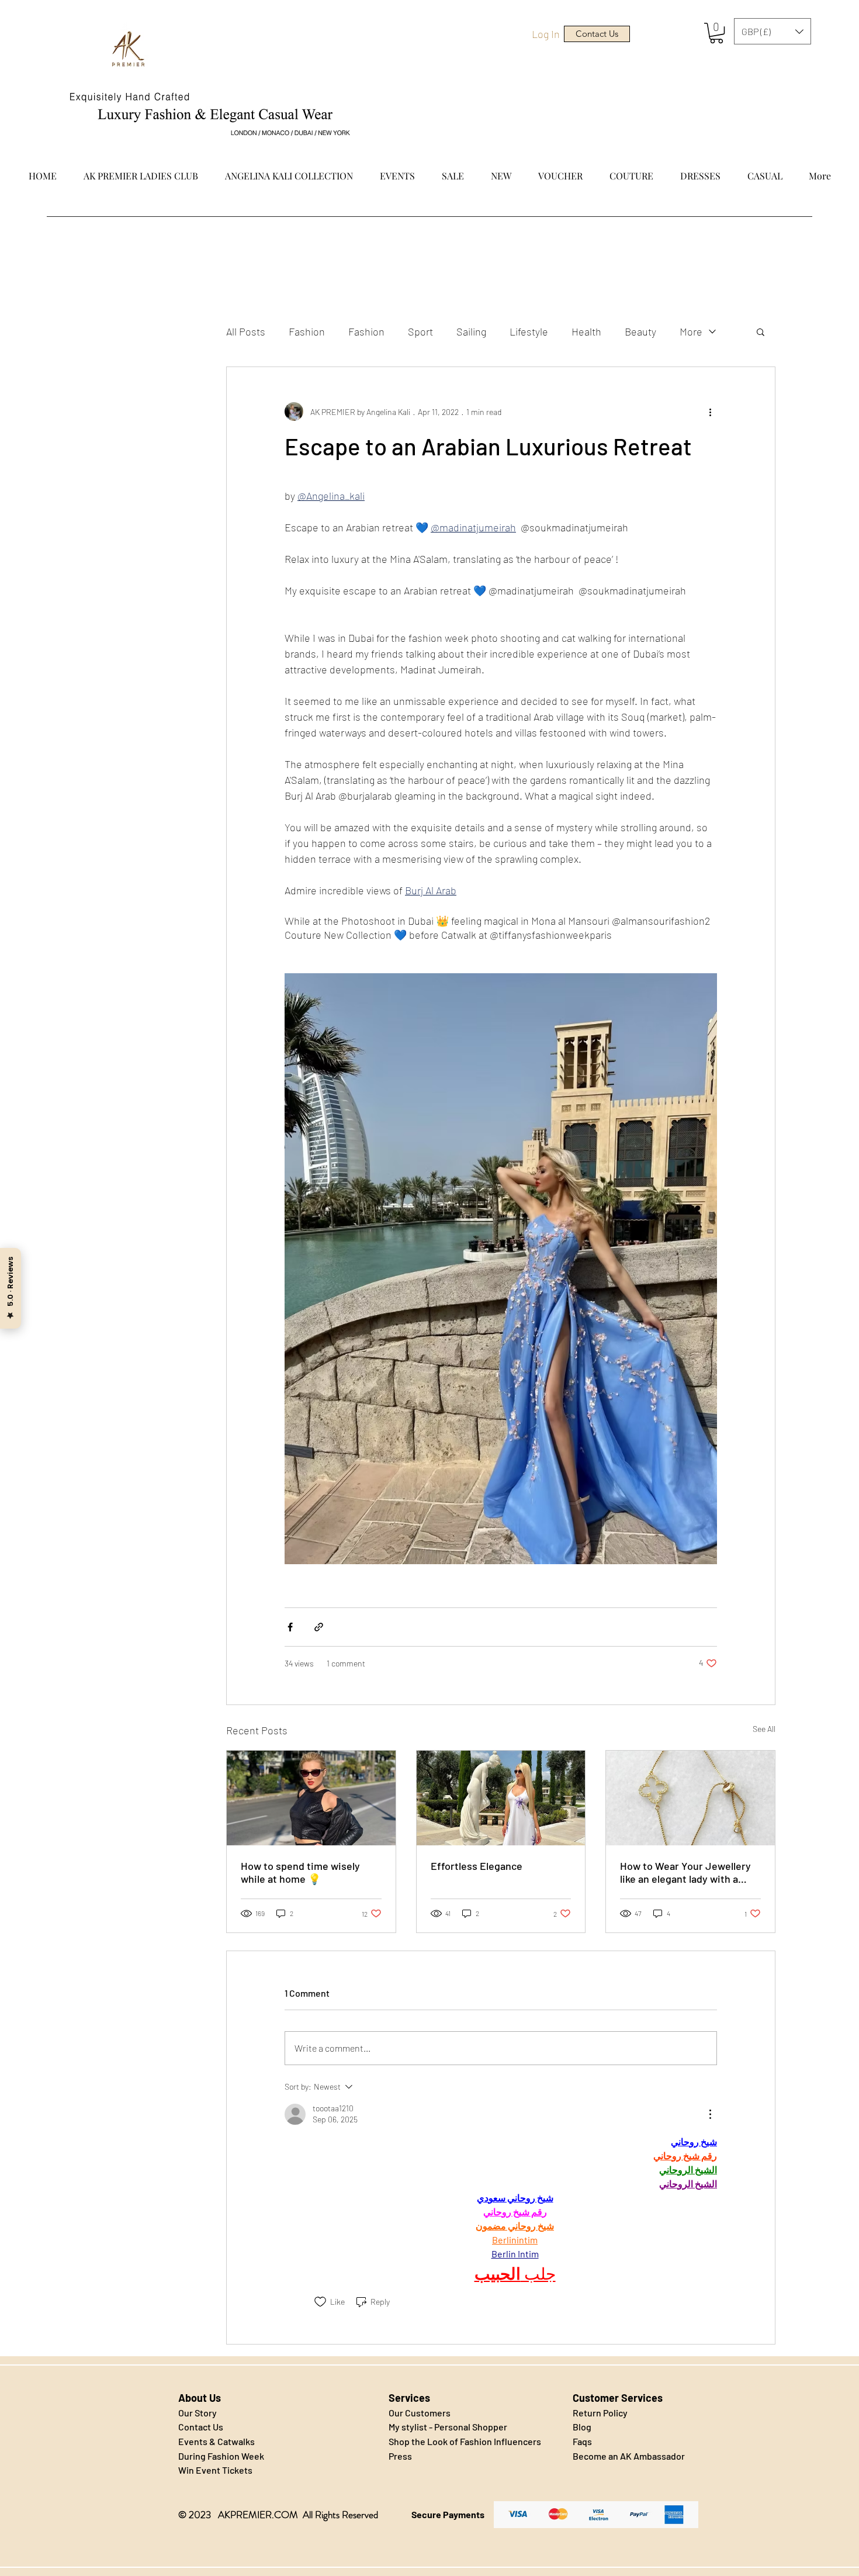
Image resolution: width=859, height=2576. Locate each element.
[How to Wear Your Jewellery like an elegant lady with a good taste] (690, 1798)
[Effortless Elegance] (501, 1798)
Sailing (471, 331)
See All (764, 1729)
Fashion (307, 331)
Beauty (640, 331)
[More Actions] (710, 2114)
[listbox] (773, 31)
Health (586, 331)
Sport (420, 331)
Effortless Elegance (477, 1866)
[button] (716, 33)
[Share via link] (319, 1627)
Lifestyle (529, 331)
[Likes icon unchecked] (320, 2302)
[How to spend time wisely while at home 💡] (311, 1798)
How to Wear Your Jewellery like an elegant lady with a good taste (685, 1872)
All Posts (246, 331)
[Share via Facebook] (290, 1627)
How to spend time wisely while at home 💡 (300, 1872)
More (691, 331)
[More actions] (710, 412)
